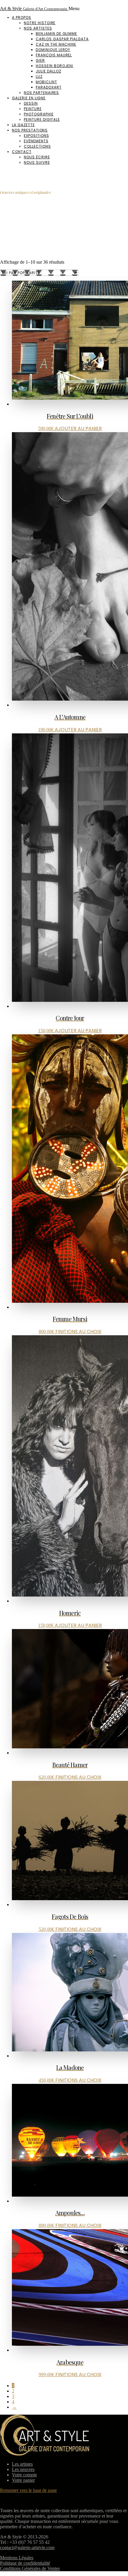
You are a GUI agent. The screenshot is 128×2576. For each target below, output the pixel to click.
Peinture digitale (42, 119)
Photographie (39, 114)
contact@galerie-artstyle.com (27, 2548)
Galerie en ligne (29, 98)
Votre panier (23, 2480)
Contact (22, 152)
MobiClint (46, 82)
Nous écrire (37, 157)
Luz (39, 77)
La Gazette (23, 125)
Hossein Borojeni (54, 66)
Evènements (36, 141)
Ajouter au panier (78, 428)
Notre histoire (40, 23)
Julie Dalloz (49, 71)
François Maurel (54, 55)
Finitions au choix (78, 1332)
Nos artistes (38, 28)
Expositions (36, 136)
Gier (40, 60)
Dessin (31, 103)
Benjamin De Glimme (56, 34)
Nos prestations (30, 130)
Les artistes (22, 2464)
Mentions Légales (17, 2558)
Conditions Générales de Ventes (30, 2568)
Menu (74, 9)
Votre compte (24, 2475)
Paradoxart (49, 87)
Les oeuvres (23, 2469)
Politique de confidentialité (25, 2563)
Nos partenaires (41, 93)
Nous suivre (37, 162)
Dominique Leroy (53, 50)
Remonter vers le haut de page (28, 2490)
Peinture (33, 109)
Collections (37, 146)
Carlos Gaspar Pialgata (62, 39)
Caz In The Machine (56, 44)
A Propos (22, 17)
